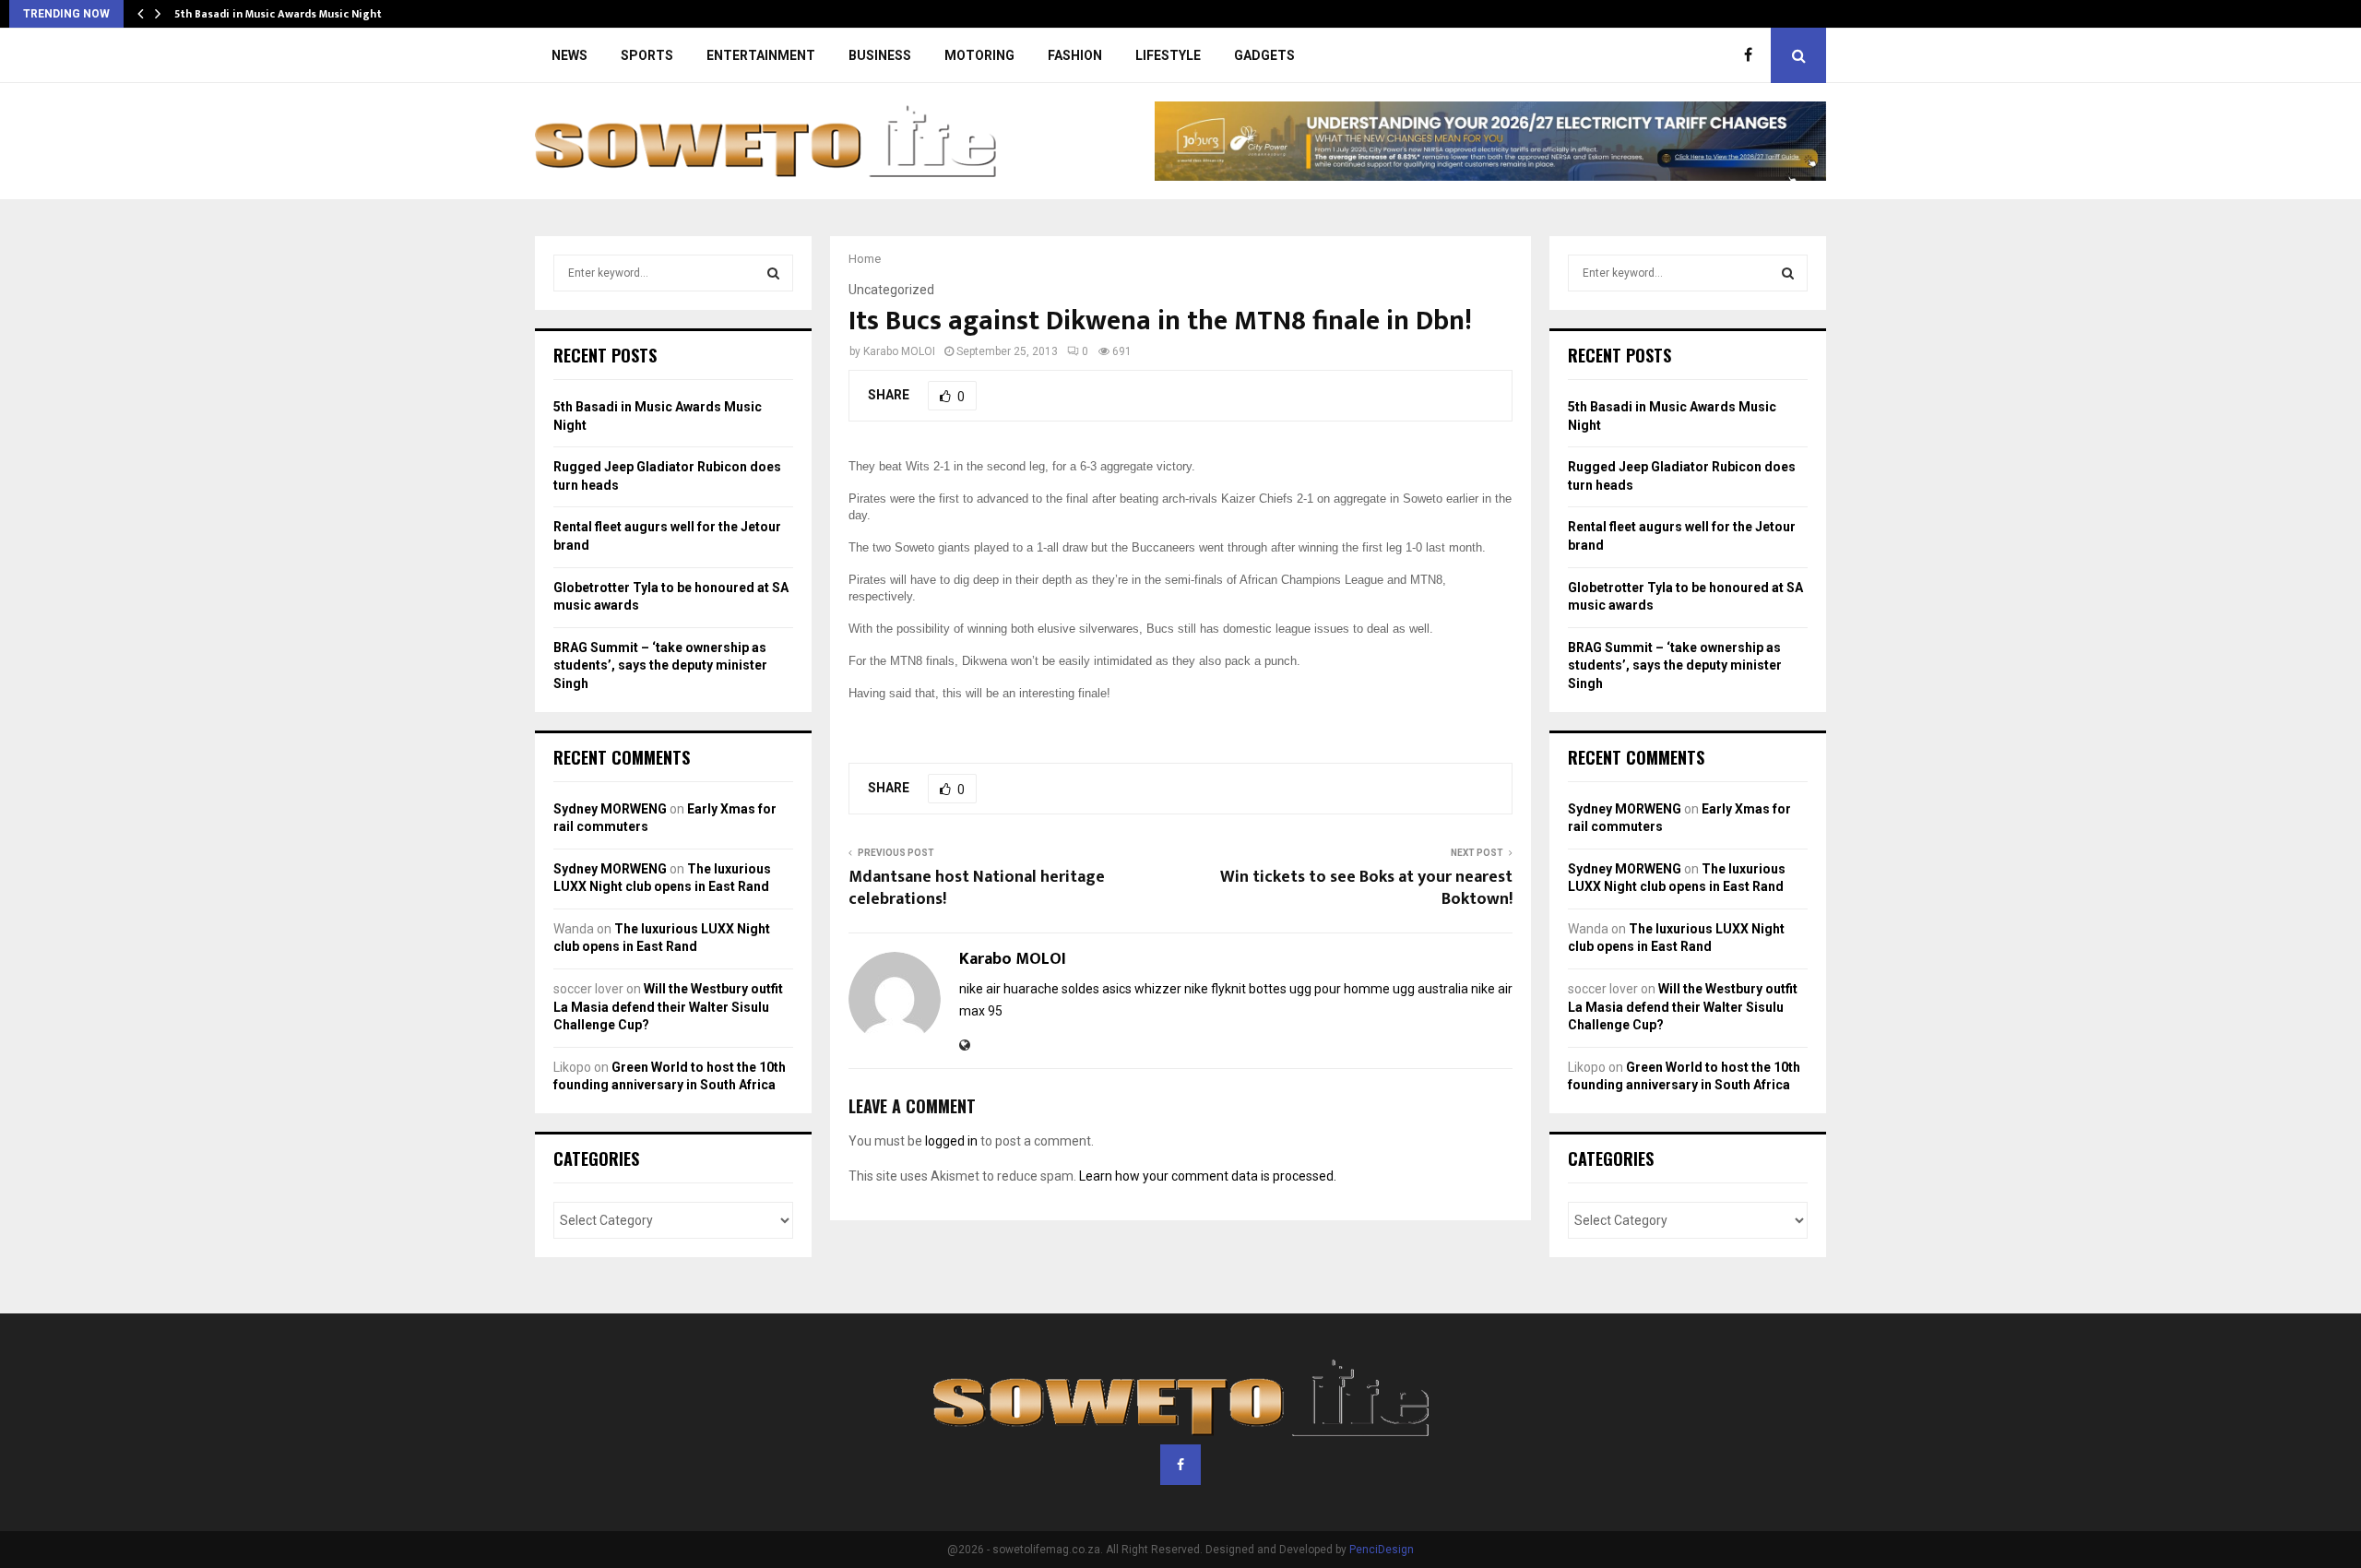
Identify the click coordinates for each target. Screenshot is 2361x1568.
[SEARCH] (773, 273)
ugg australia (1430, 989)
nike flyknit (1215, 989)
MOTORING (979, 55)
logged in (951, 1141)
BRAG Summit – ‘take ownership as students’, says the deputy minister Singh (660, 665)
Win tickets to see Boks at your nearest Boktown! (1366, 888)
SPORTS (647, 55)
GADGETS (1264, 55)
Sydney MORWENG (610, 809)
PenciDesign (1382, 1550)
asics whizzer (1142, 989)
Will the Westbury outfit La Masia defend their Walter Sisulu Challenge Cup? (668, 1007)
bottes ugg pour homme (1319, 989)
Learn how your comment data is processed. (1208, 1176)
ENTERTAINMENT (761, 55)
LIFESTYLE (1168, 55)
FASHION (1075, 55)
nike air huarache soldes (1029, 989)
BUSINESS (880, 55)
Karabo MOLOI (899, 351)
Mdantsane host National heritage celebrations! (977, 888)
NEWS (569, 55)
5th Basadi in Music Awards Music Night (278, 14)
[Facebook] (1753, 55)
